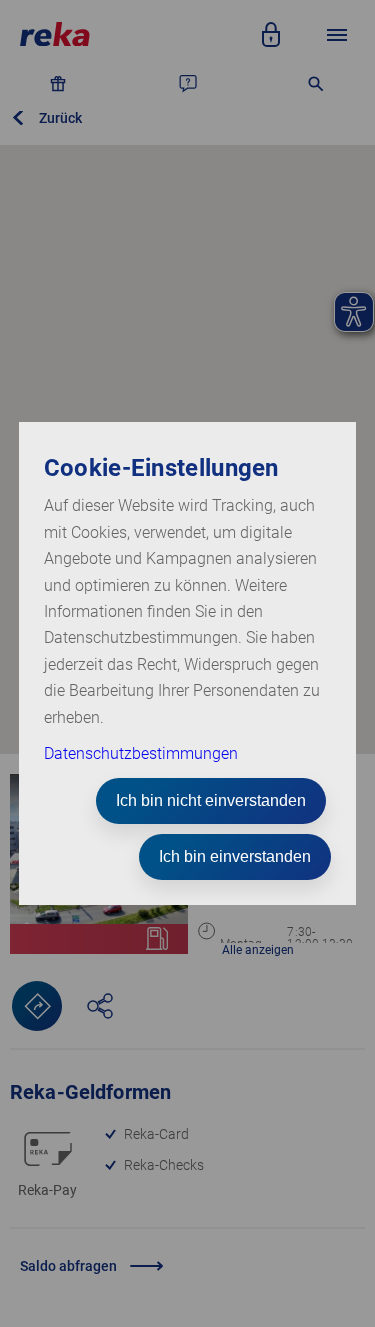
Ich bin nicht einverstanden (211, 800)
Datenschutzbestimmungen (141, 753)
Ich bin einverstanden (235, 856)
